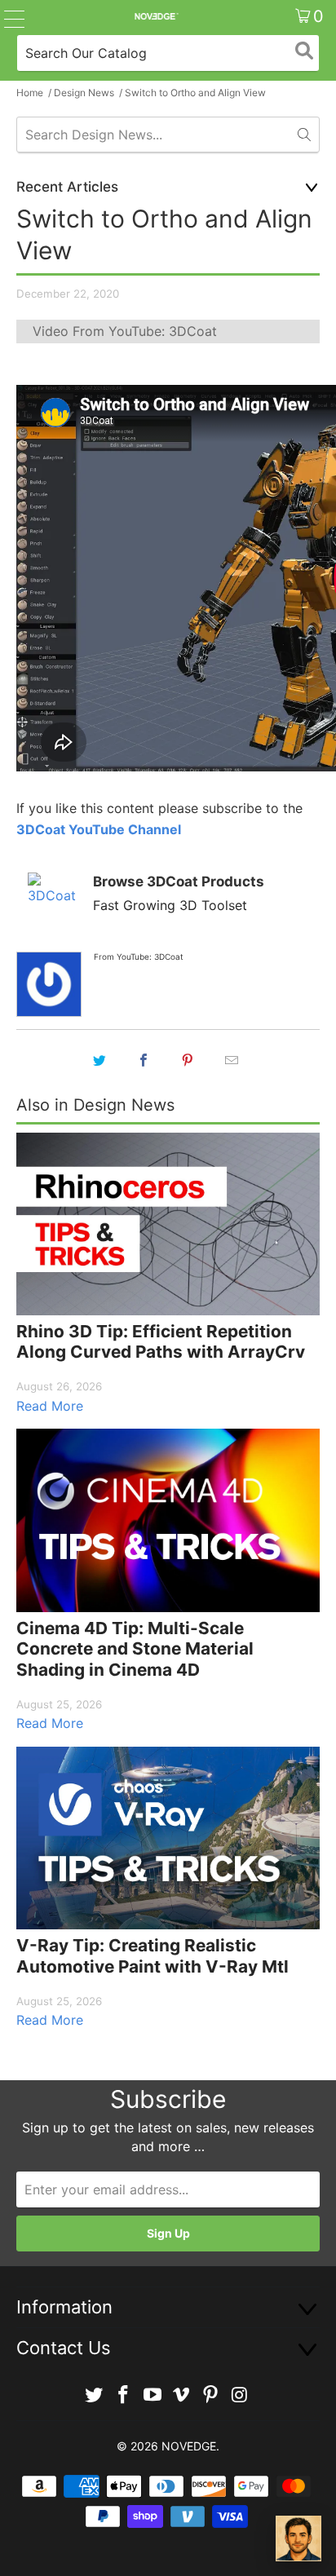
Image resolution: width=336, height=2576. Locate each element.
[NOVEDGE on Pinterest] (211, 2395)
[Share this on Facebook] (144, 1060)
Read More (50, 1406)
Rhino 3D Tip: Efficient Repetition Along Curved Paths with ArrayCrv (161, 1342)
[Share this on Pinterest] (188, 1060)
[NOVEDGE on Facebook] (124, 2395)
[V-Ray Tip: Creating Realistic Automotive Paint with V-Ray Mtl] (168, 1838)
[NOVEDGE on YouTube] (153, 2395)
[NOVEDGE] (156, 16)
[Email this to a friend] (232, 1060)
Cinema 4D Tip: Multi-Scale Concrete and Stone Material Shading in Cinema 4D (135, 1649)
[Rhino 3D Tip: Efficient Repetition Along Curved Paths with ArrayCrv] (168, 1224)
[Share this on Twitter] (99, 1060)
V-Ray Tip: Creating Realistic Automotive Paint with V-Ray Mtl (153, 1956)
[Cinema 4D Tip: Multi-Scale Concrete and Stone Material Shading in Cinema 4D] (168, 1520)
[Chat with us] (298, 2538)
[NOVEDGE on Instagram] (240, 2395)
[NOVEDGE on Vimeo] (182, 2395)
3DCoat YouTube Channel (99, 829)
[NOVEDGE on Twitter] (95, 2395)
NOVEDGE (189, 2446)
